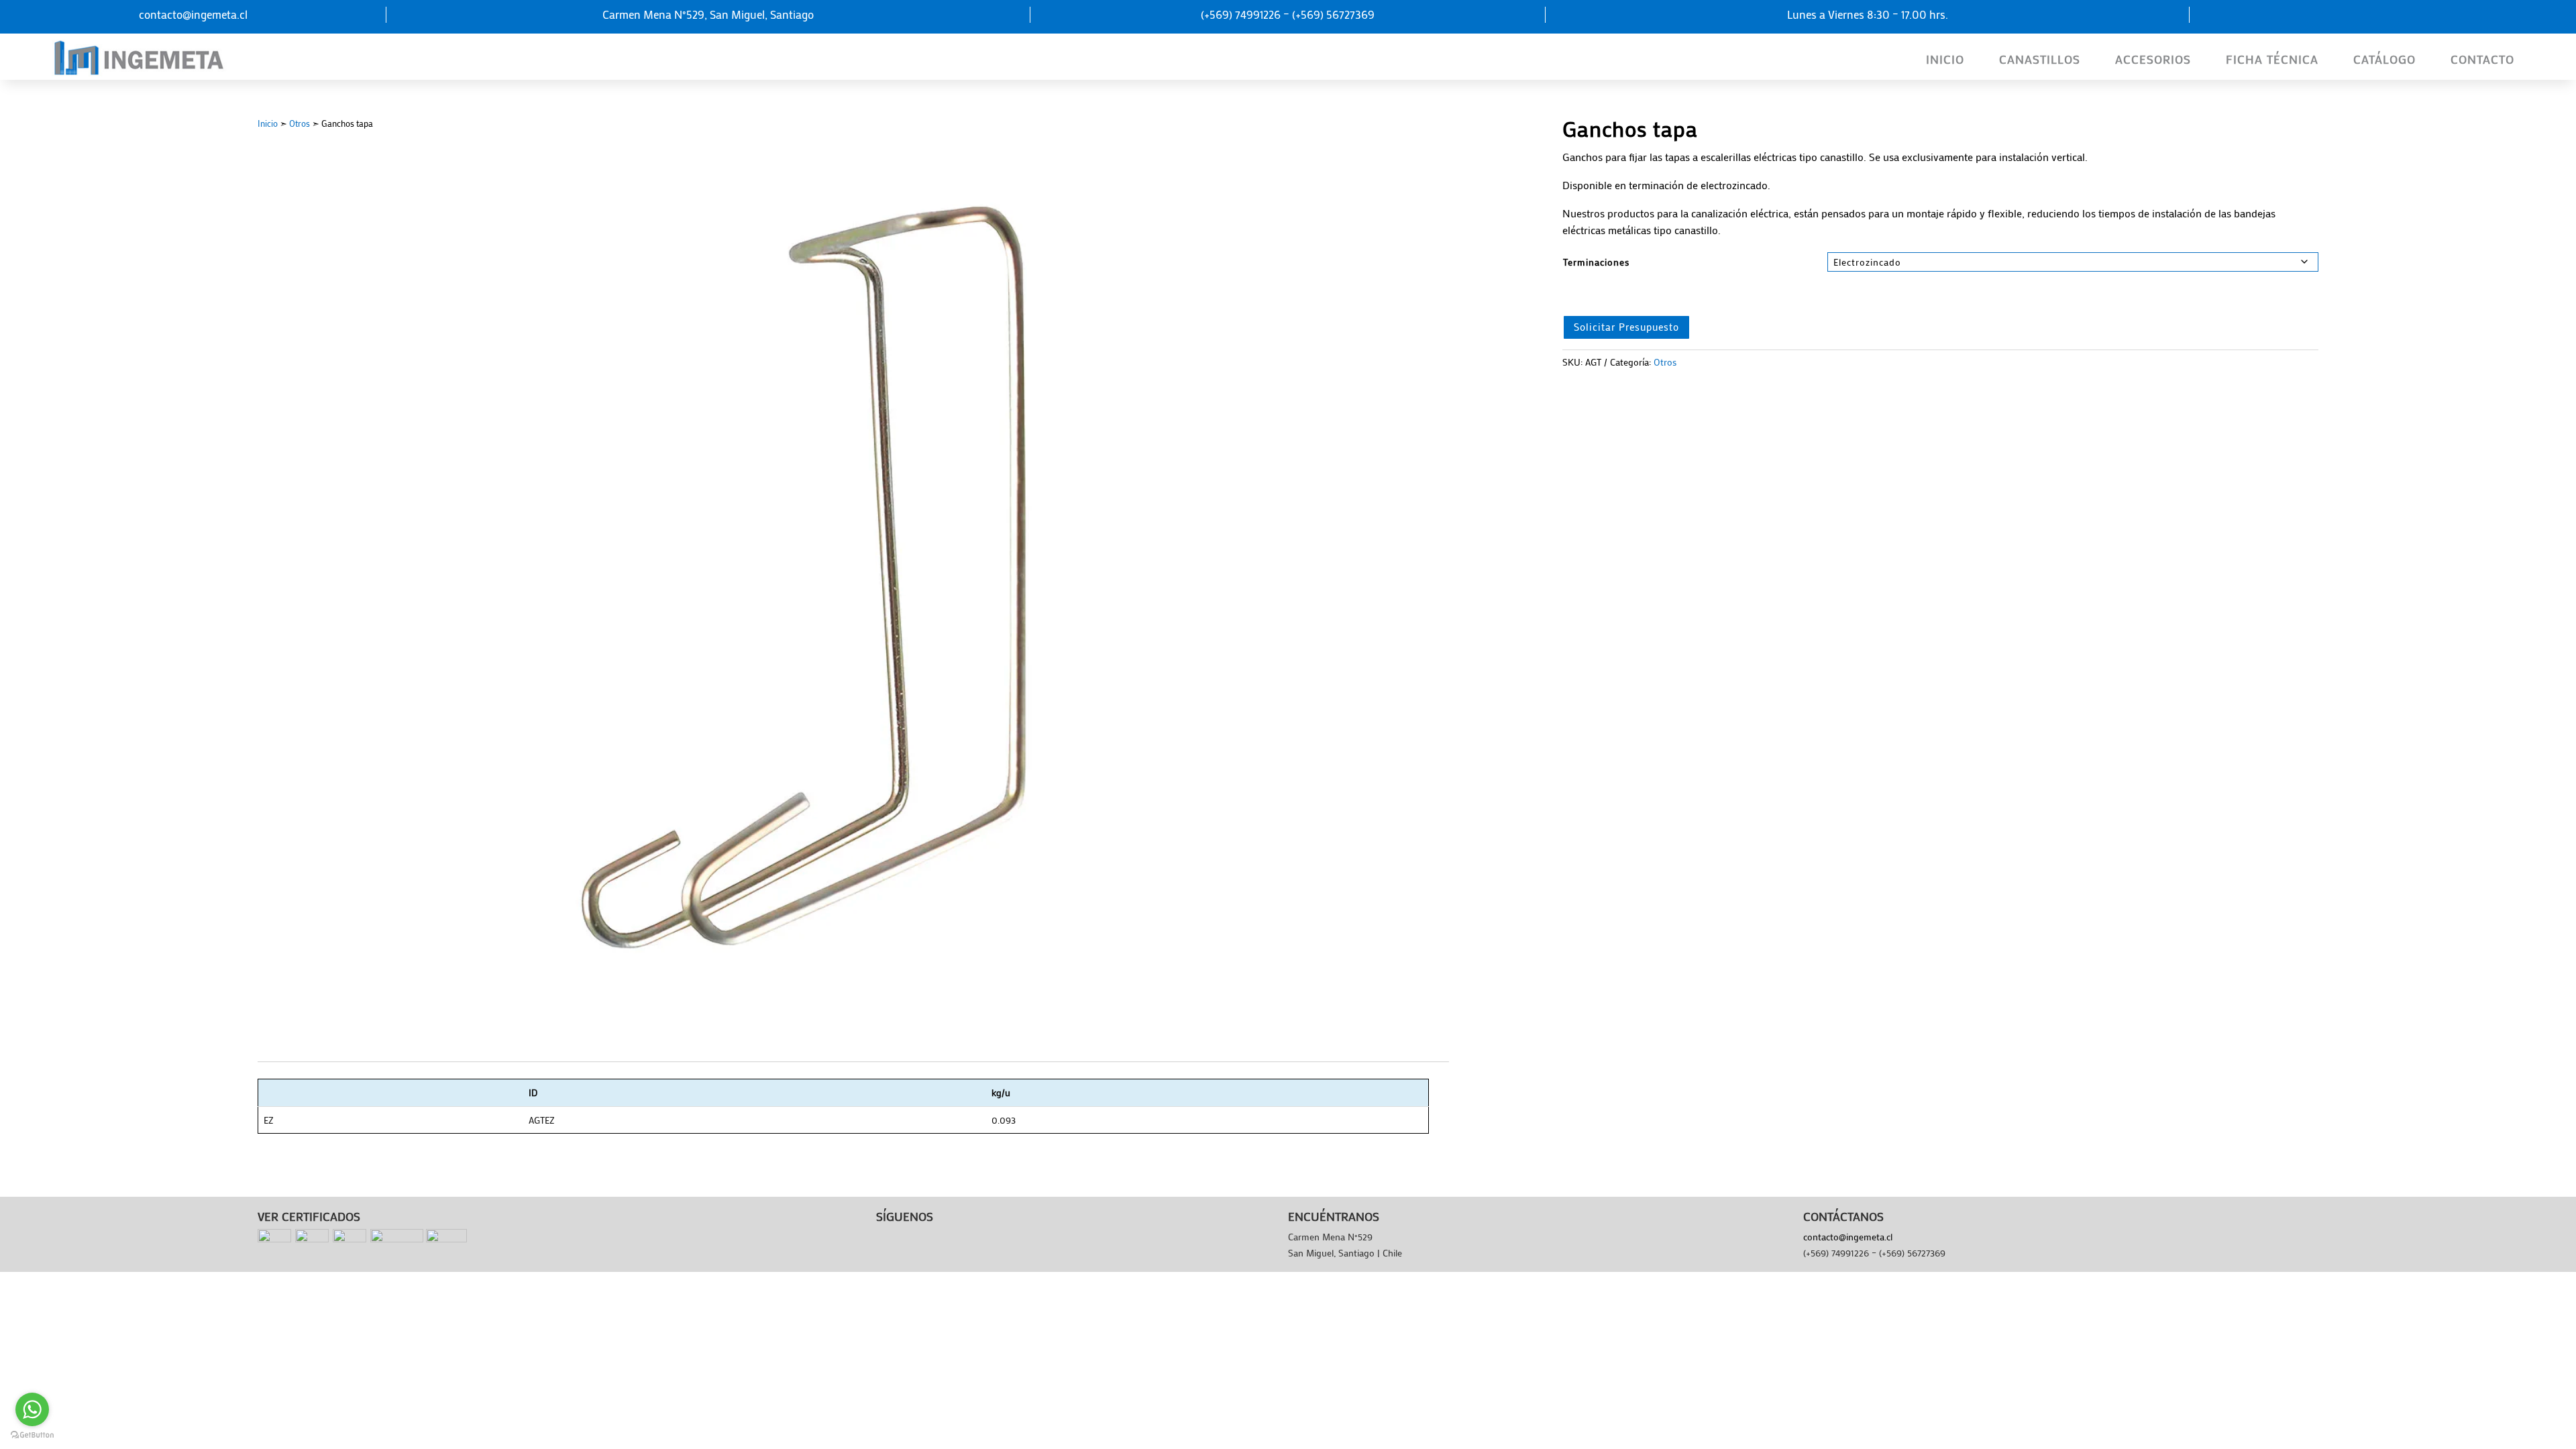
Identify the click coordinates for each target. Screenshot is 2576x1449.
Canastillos (2040, 59)
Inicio (1945, 59)
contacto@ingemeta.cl (1848, 1237)
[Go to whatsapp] (32, 1409)
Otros (300, 123)
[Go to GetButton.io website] (32, 1435)
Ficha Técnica (2272, 59)
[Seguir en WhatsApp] (2383, 17)
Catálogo (2384, 59)
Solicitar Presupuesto (1626, 327)
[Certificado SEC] (397, 1239)
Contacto (2482, 59)
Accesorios (2153, 59)
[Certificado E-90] (446, 1239)
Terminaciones (1596, 262)
